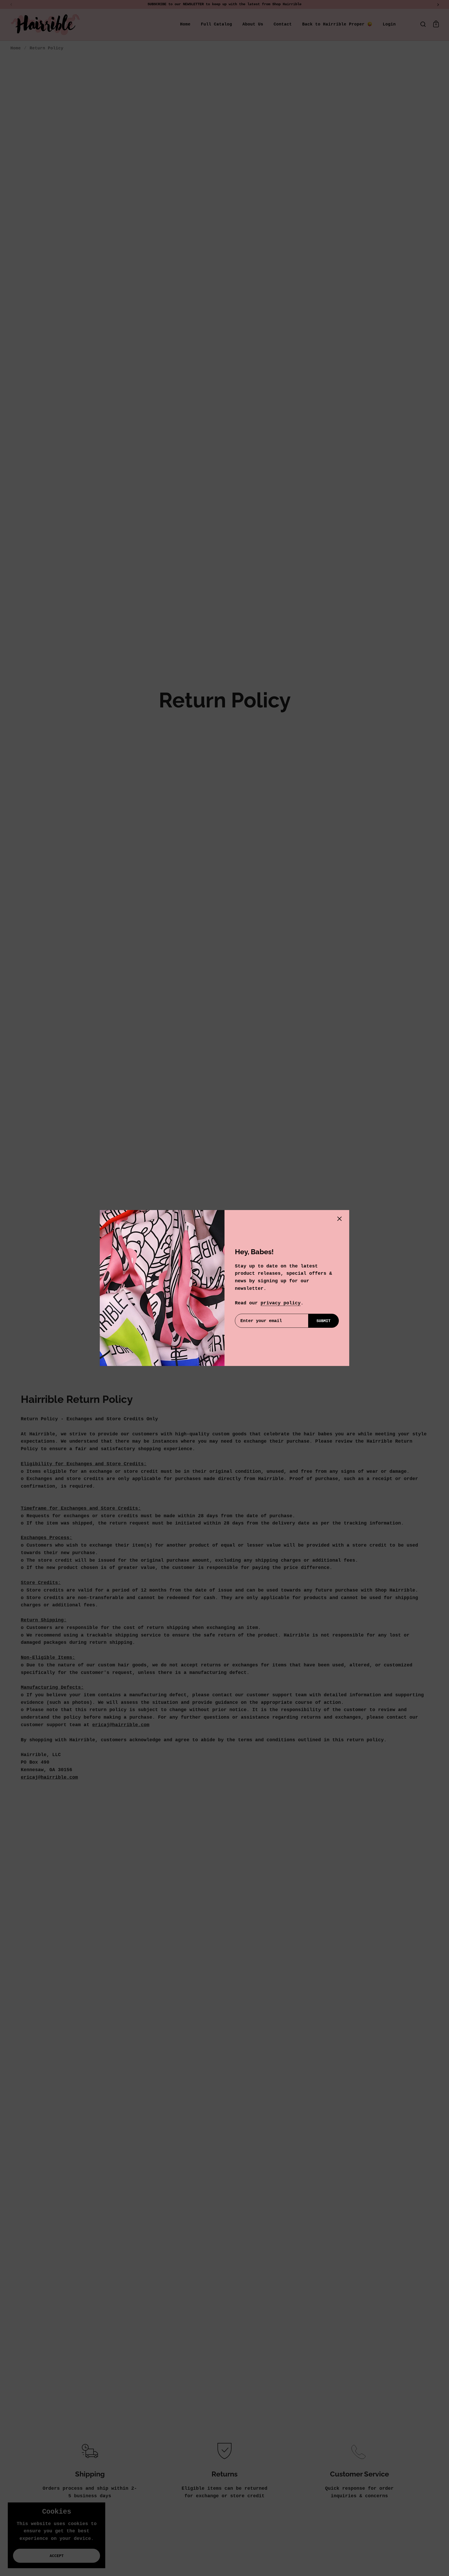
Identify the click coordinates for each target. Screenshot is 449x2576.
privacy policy (281, 1303)
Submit (323, 1321)
